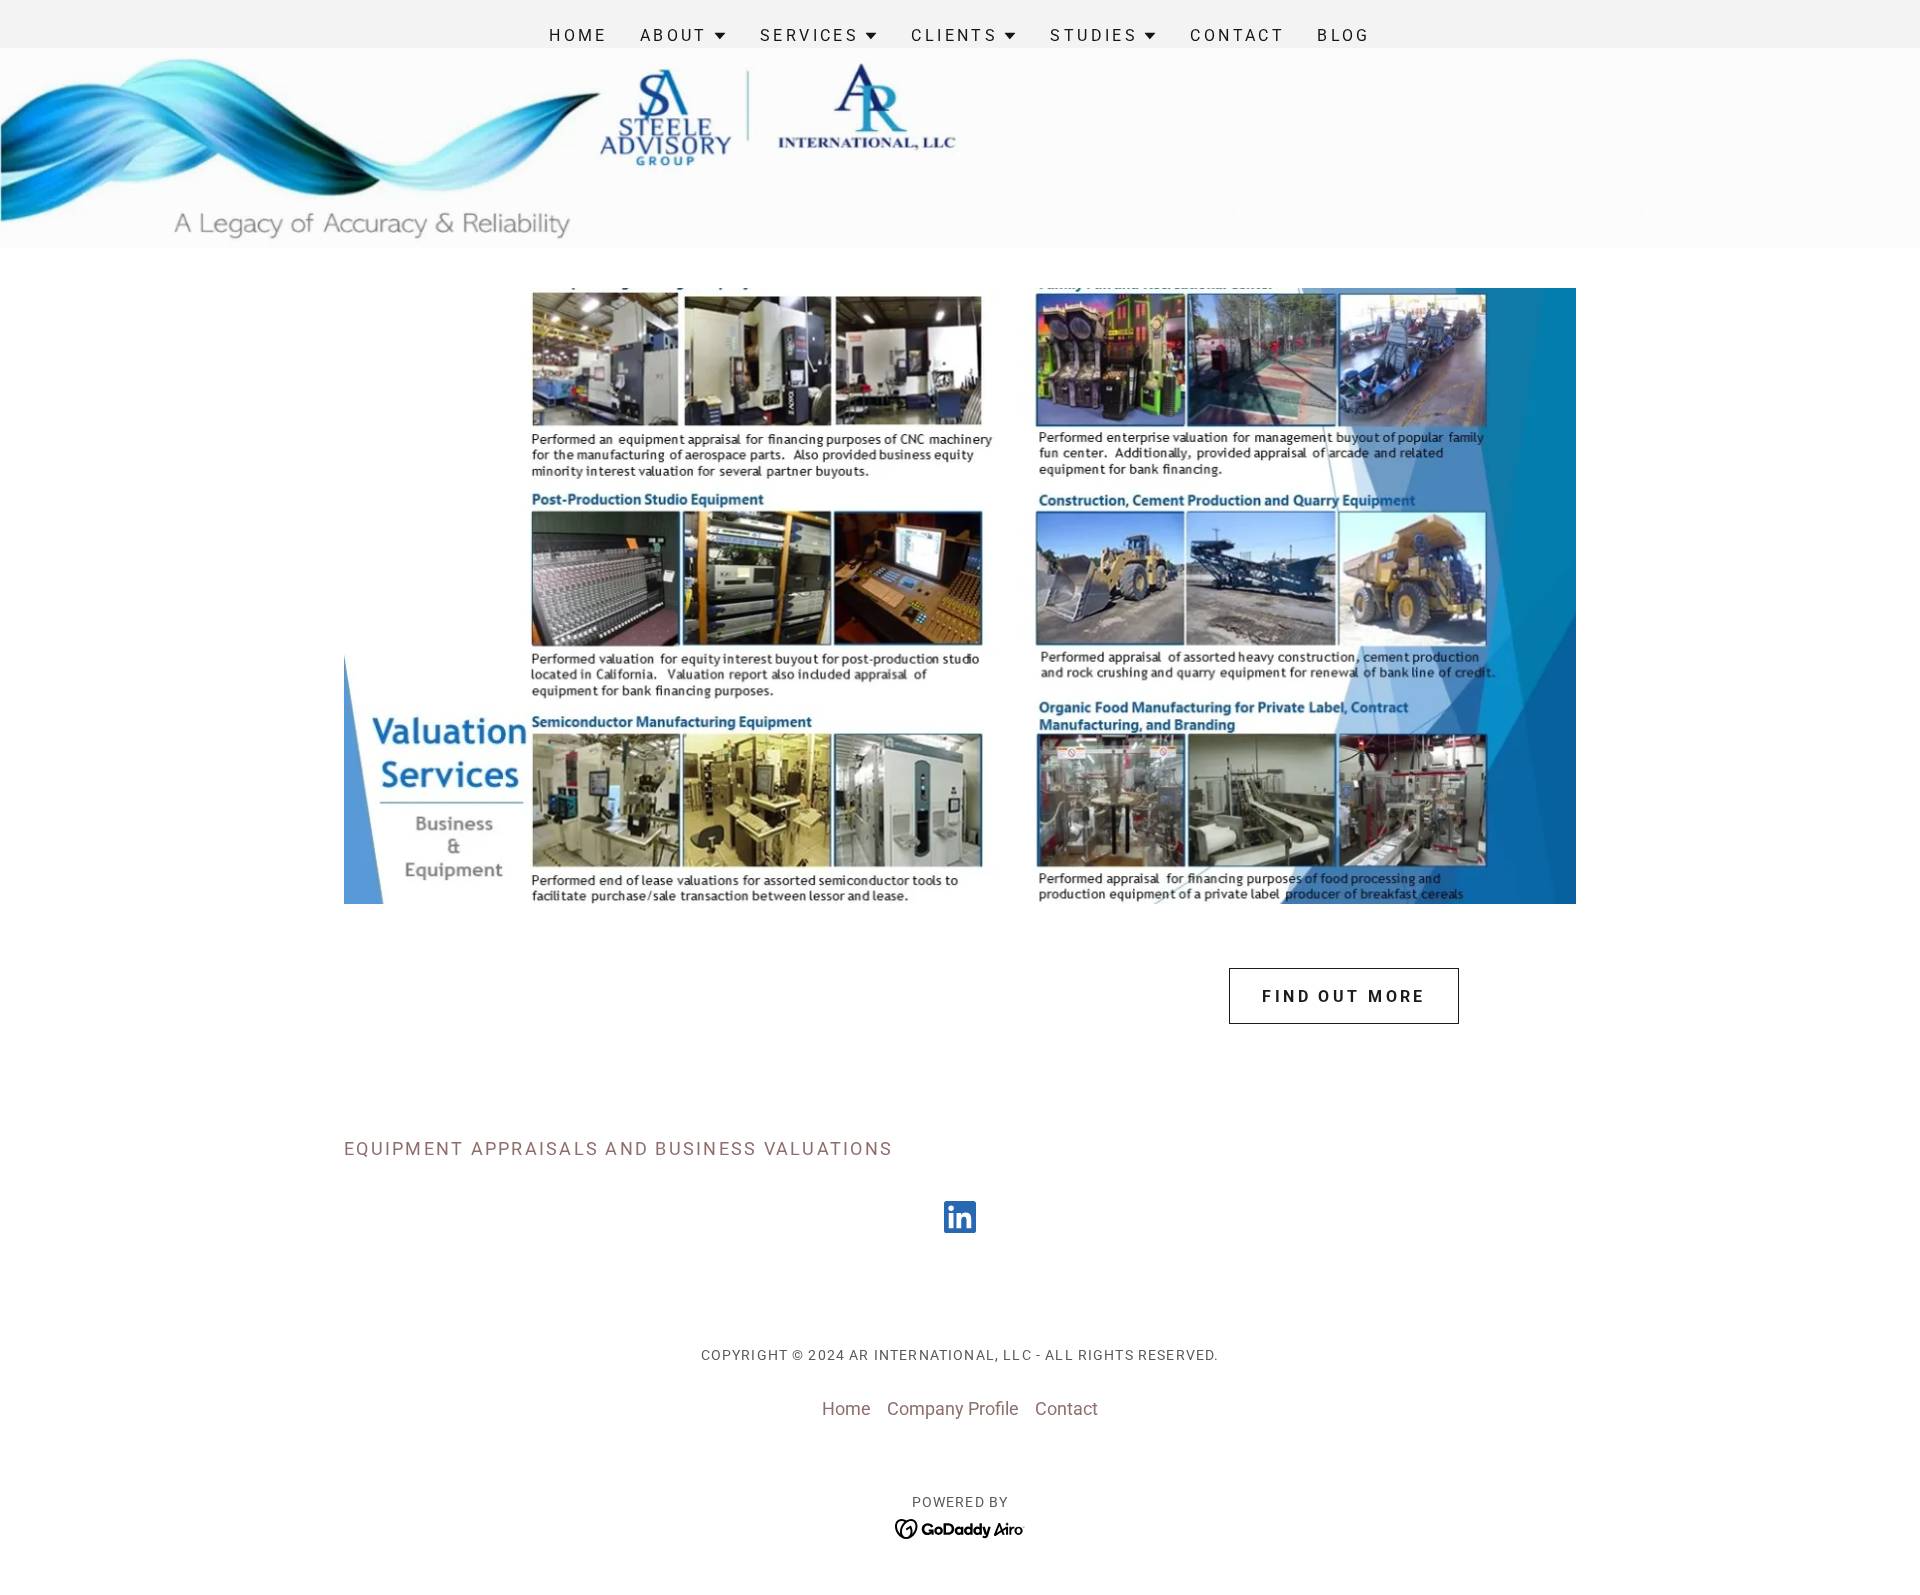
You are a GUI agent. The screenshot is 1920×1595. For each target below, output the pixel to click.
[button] (684, 36)
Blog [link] (1344, 35)
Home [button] (846, 1408)
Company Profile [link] (953, 1408)
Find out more (1344, 996)
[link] (960, 1221)
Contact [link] (1237, 35)
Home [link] (578, 35)
